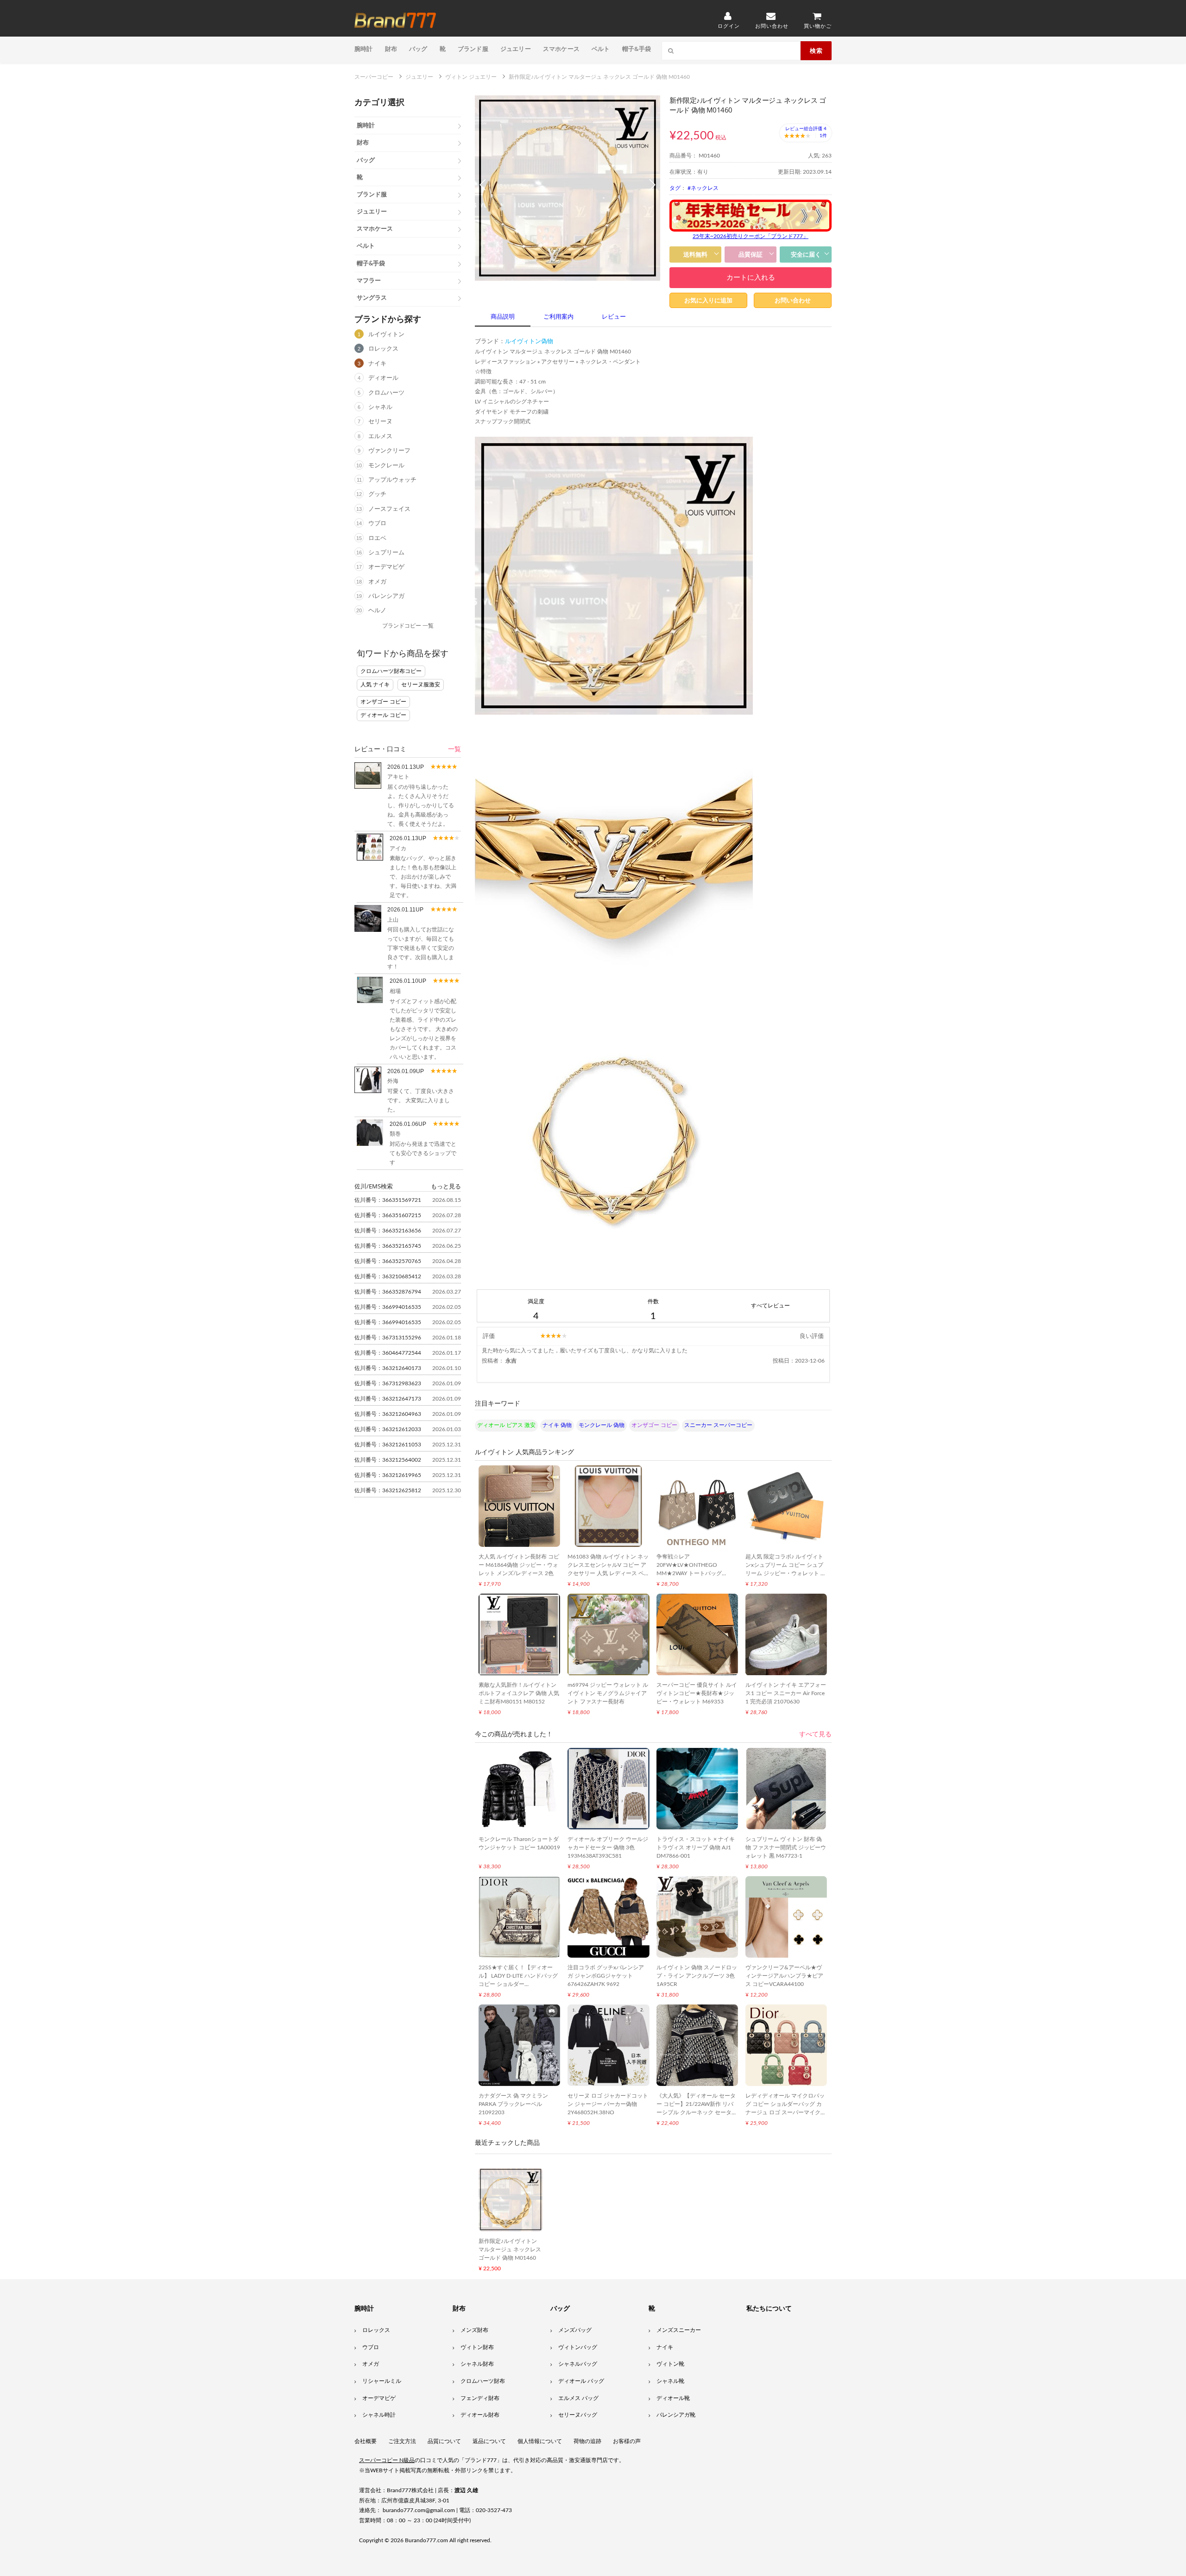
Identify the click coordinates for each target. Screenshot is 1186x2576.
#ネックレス (703, 188)
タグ (675, 188)
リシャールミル (382, 2381)
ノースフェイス (389, 509)
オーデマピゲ (386, 567)
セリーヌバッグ (578, 2415)
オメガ (377, 582)
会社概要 (366, 2441)
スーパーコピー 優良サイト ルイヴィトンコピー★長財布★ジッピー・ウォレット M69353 (697, 1693)
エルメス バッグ (578, 2398)
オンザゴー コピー (383, 702)
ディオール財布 (480, 2415)
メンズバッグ (575, 2330)
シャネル (380, 407)
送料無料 (695, 254)
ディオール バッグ (581, 2381)
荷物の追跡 (587, 2441)
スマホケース (561, 49)
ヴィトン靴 (670, 2364)
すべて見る (815, 1734)
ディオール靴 (673, 2398)
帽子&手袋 (637, 49)
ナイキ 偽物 (557, 1425)
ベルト (601, 49)
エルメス (380, 437)
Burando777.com (426, 2540)
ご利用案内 (558, 317)
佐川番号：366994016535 (388, 1307)
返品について (489, 2441)
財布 (391, 49)
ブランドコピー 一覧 (408, 626)
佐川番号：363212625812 (388, 1490)
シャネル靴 (670, 2381)
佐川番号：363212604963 (388, 1414)
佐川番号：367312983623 (388, 1383)
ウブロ (377, 524)
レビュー (614, 317)
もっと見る (446, 1186)
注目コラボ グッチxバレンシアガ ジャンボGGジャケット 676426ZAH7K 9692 (606, 1976)
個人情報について (540, 2441)
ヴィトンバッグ (578, 2347)
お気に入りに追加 (708, 300)
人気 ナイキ (375, 685)
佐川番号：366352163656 (388, 1231)
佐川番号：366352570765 (388, 1261)
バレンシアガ (386, 596)
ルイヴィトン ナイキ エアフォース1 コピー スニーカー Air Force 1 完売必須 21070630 (786, 1693)
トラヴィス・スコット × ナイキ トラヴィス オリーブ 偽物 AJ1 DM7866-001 (696, 1847)
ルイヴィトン (386, 335)
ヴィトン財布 (477, 2347)
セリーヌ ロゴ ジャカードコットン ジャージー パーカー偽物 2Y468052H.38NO (608, 2104)
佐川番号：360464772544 (388, 1353)
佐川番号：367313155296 (388, 1338)
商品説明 (503, 317)
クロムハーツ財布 (483, 2381)
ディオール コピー (383, 715)
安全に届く (806, 254)
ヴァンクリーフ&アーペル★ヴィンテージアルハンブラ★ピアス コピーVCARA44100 (784, 1976)
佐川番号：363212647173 (388, 1399)
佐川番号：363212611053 (388, 1445)
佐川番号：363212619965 (388, 1475)
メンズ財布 (474, 2330)
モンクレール (386, 466)
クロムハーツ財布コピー (391, 671)
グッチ (377, 494)
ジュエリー (516, 49)
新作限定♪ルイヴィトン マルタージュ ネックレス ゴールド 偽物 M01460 (510, 2249)
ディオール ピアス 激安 (506, 1425)
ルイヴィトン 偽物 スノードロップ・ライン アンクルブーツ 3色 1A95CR (697, 1976)
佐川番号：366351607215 (388, 1215)
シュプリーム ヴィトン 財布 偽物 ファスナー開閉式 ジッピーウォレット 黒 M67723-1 (786, 1847)
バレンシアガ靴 (676, 2415)
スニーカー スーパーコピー (718, 1425)
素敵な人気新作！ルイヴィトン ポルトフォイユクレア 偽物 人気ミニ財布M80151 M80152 (519, 1693)
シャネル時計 (379, 2415)
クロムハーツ (386, 393)
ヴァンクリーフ (389, 451)
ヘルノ (377, 611)
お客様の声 (627, 2441)
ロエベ (377, 538)
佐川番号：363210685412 (388, 1276)
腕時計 (364, 49)
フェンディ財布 (480, 2398)
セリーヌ (380, 422)
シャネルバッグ (578, 2364)
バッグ (418, 49)
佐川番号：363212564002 (388, 1460)
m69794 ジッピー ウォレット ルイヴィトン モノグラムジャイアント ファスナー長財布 (608, 1693)
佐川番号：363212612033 (388, 1429)
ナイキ (377, 364)
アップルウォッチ (392, 480)
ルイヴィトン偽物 (529, 342)
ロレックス (383, 349)
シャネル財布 (477, 2364)
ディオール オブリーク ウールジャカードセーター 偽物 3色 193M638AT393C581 (608, 1847)
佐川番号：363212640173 (388, 1368)
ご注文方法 (402, 2441)
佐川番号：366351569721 (388, 1200)
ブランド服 (473, 49)
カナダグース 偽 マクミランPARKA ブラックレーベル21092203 (513, 2104)
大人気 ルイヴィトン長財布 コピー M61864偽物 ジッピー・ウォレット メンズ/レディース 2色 (519, 1565)
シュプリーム (386, 553)
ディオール (383, 378)
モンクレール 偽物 (602, 1425)
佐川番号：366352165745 (388, 1246)
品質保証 (751, 254)
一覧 (454, 749)
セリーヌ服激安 (421, 685)
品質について (444, 2441)
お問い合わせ (793, 300)
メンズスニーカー (679, 2330)
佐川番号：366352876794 (388, 1292)
